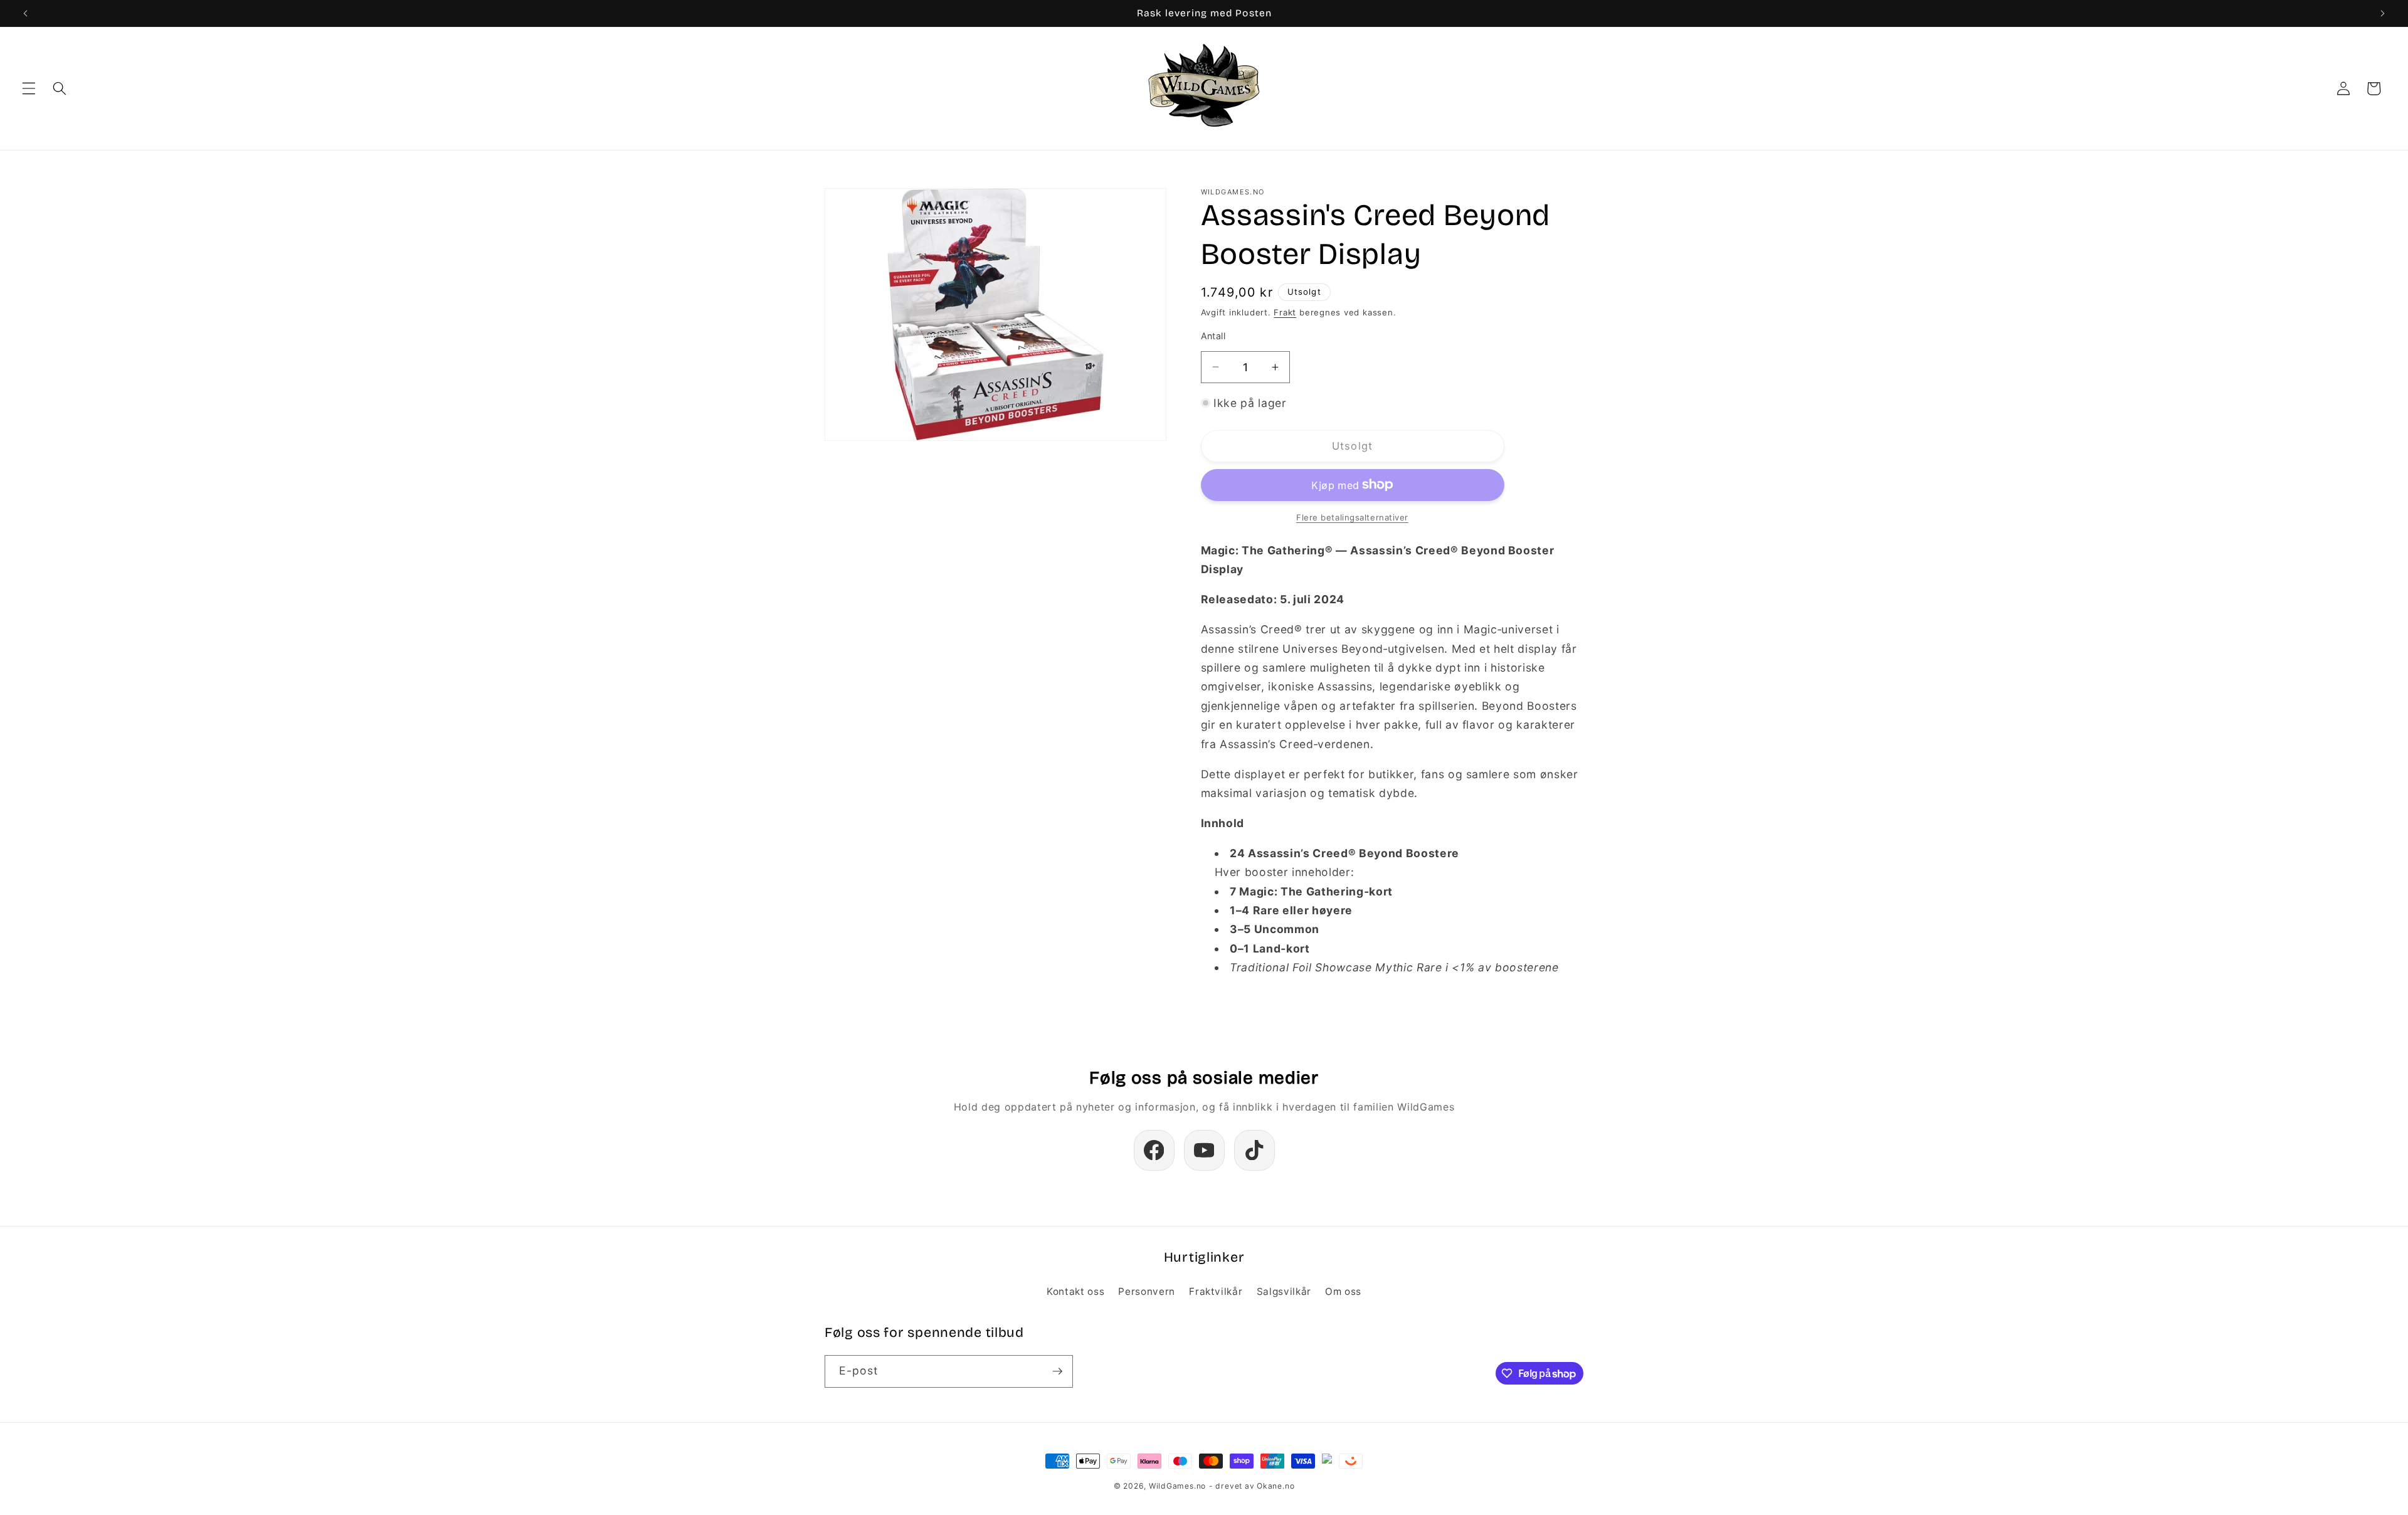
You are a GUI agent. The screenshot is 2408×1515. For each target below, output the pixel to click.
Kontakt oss (1075, 1291)
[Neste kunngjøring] (2382, 13)
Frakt (1285, 312)
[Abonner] (1057, 1371)
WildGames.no (1177, 1486)
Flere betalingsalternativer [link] (1352, 517)
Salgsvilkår (1284, 1291)
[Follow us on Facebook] (1154, 1150)
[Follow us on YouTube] (1204, 1150)
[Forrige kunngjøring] (26, 13)
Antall (1213, 336)
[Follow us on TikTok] (1254, 1150)
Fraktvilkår (1216, 1291)
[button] (29, 88)
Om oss (1343, 1291)
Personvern (1147, 1291)
